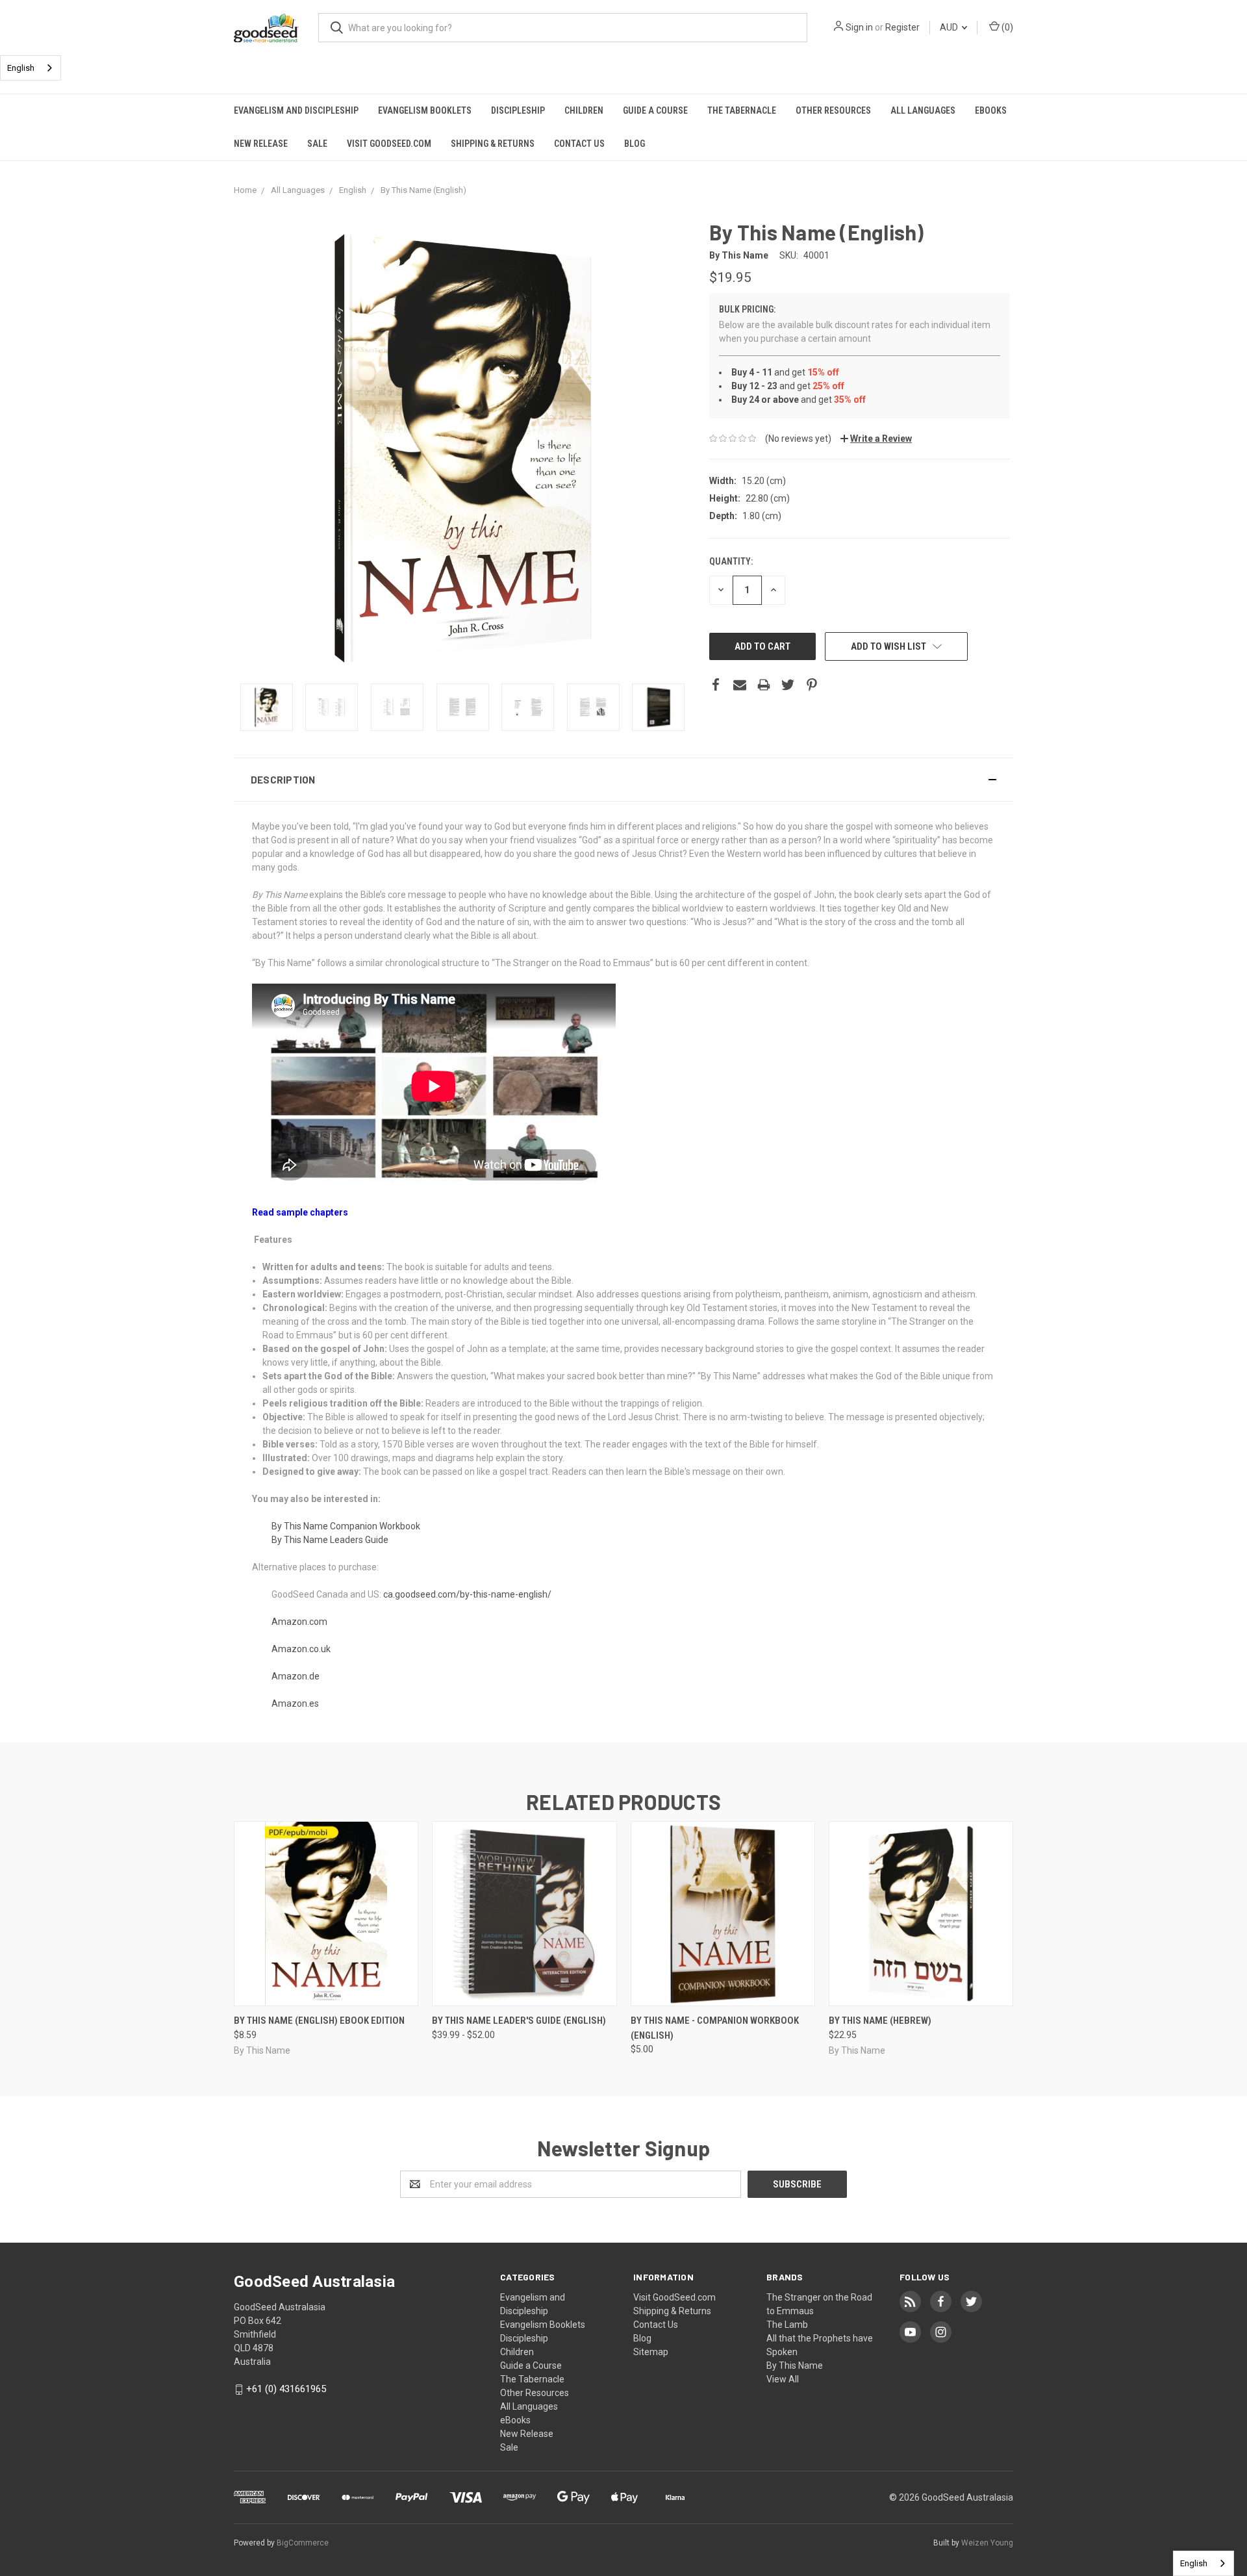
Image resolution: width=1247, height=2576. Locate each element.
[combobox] (31, 68)
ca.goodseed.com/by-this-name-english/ (467, 1594)
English (21, 68)
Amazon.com (299, 1622)
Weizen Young (987, 2543)
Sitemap (651, 2352)
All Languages (923, 110)
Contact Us (579, 144)
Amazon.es (295, 1703)
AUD (950, 27)
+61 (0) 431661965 (286, 2389)
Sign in (859, 27)
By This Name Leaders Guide (330, 1540)
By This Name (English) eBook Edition (319, 2021)
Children (584, 110)
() (1006, 27)
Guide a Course (655, 110)
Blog (635, 144)
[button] (623, 780)
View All (783, 2379)
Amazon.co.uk (301, 1649)
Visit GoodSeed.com (389, 144)
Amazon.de (296, 1676)
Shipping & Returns (493, 144)
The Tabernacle (742, 110)
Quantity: (731, 561)
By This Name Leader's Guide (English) (519, 2021)
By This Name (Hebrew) (880, 2021)
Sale (317, 144)
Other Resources (833, 110)
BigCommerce (303, 2543)
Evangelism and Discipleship (296, 110)
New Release (261, 144)
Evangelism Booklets (425, 110)
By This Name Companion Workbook (346, 1526)
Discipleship (518, 110)
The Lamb (787, 2325)
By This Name (795, 2366)
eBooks (991, 110)
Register (902, 27)
